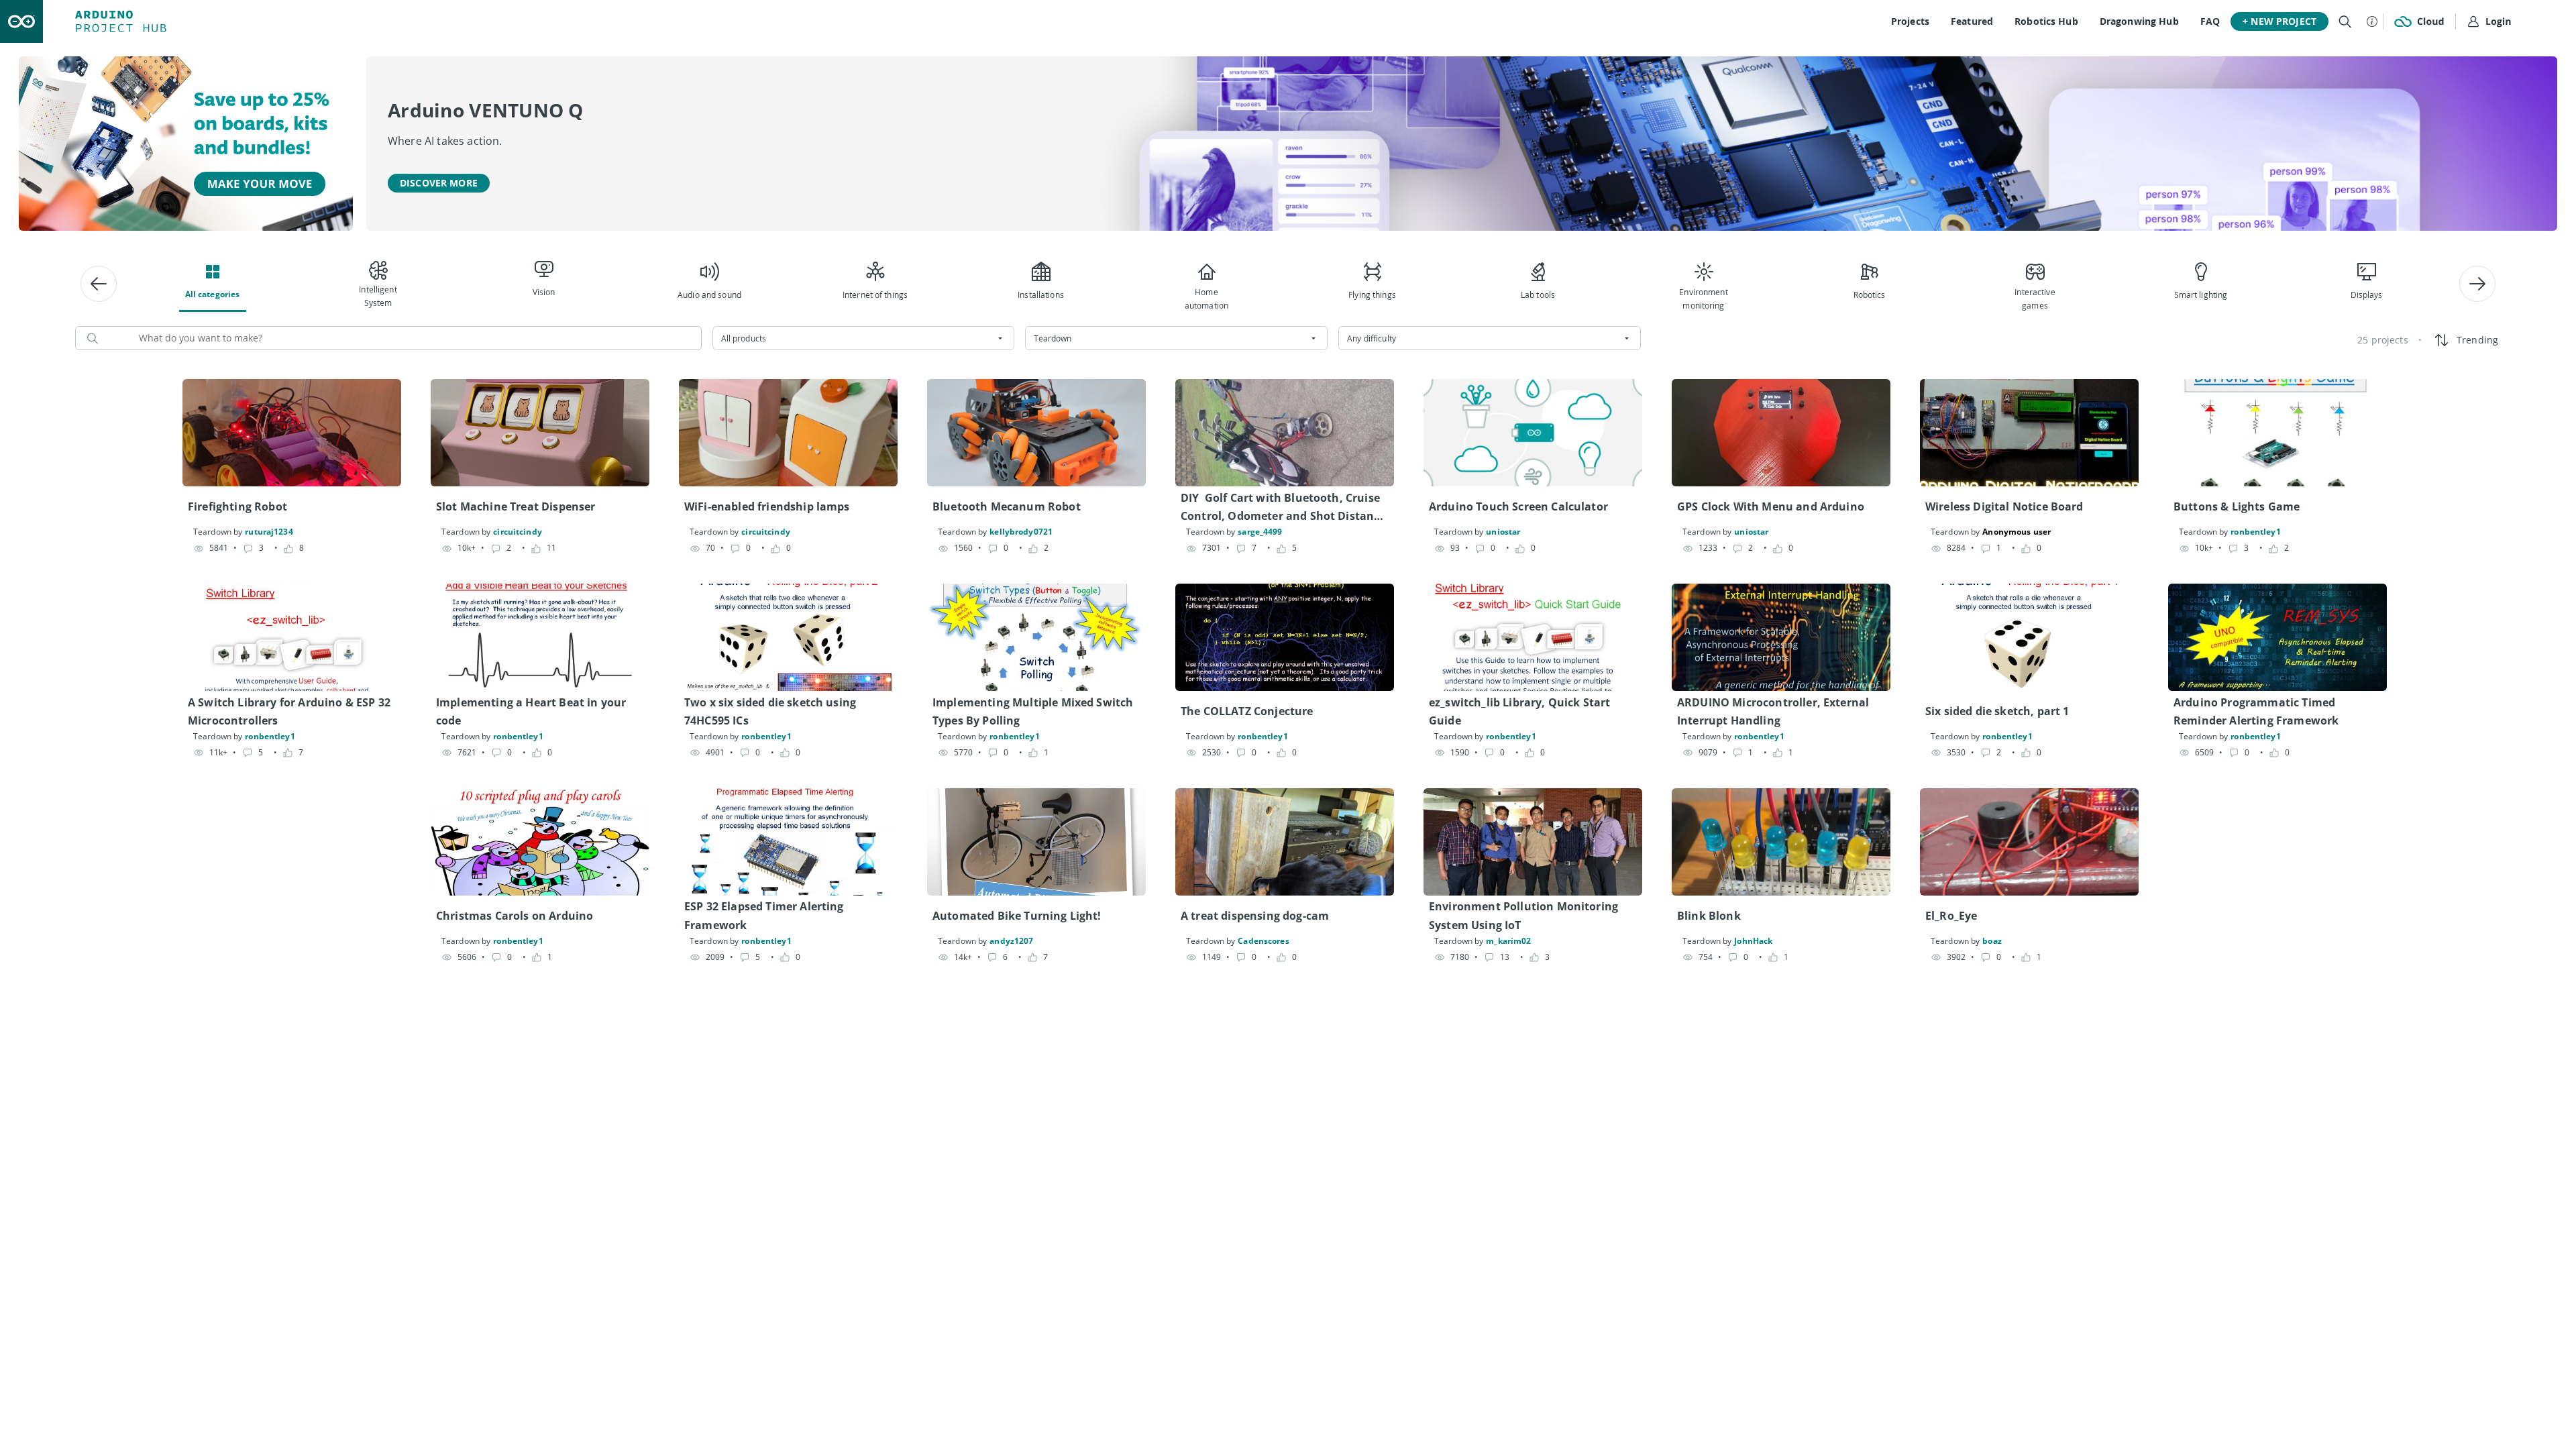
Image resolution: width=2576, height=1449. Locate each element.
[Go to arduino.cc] (21, 21)
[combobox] (864, 338)
